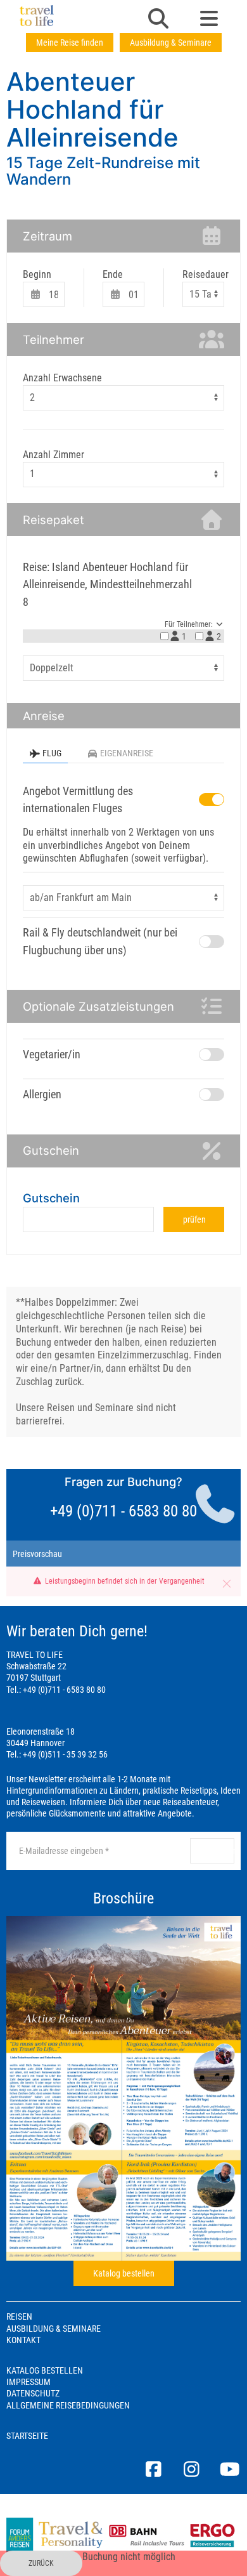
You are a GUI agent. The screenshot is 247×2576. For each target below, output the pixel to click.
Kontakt (23, 2340)
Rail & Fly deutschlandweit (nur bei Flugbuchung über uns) (100, 941)
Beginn (37, 274)
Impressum (28, 2382)
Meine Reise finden (70, 43)
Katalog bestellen (124, 2273)
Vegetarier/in (52, 1054)
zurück (41, 2563)
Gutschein (51, 1198)
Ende (113, 274)
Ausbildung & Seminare (171, 43)
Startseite (27, 2436)
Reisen (19, 2316)
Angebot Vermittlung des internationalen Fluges (78, 800)
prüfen (194, 1219)
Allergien (42, 1094)
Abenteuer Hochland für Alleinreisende (92, 109)
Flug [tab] (52, 753)
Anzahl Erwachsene (62, 378)
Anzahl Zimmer (54, 455)
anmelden (217, 1851)
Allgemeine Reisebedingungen (68, 2405)
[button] (158, 20)
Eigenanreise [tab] (127, 753)
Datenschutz (33, 2393)
